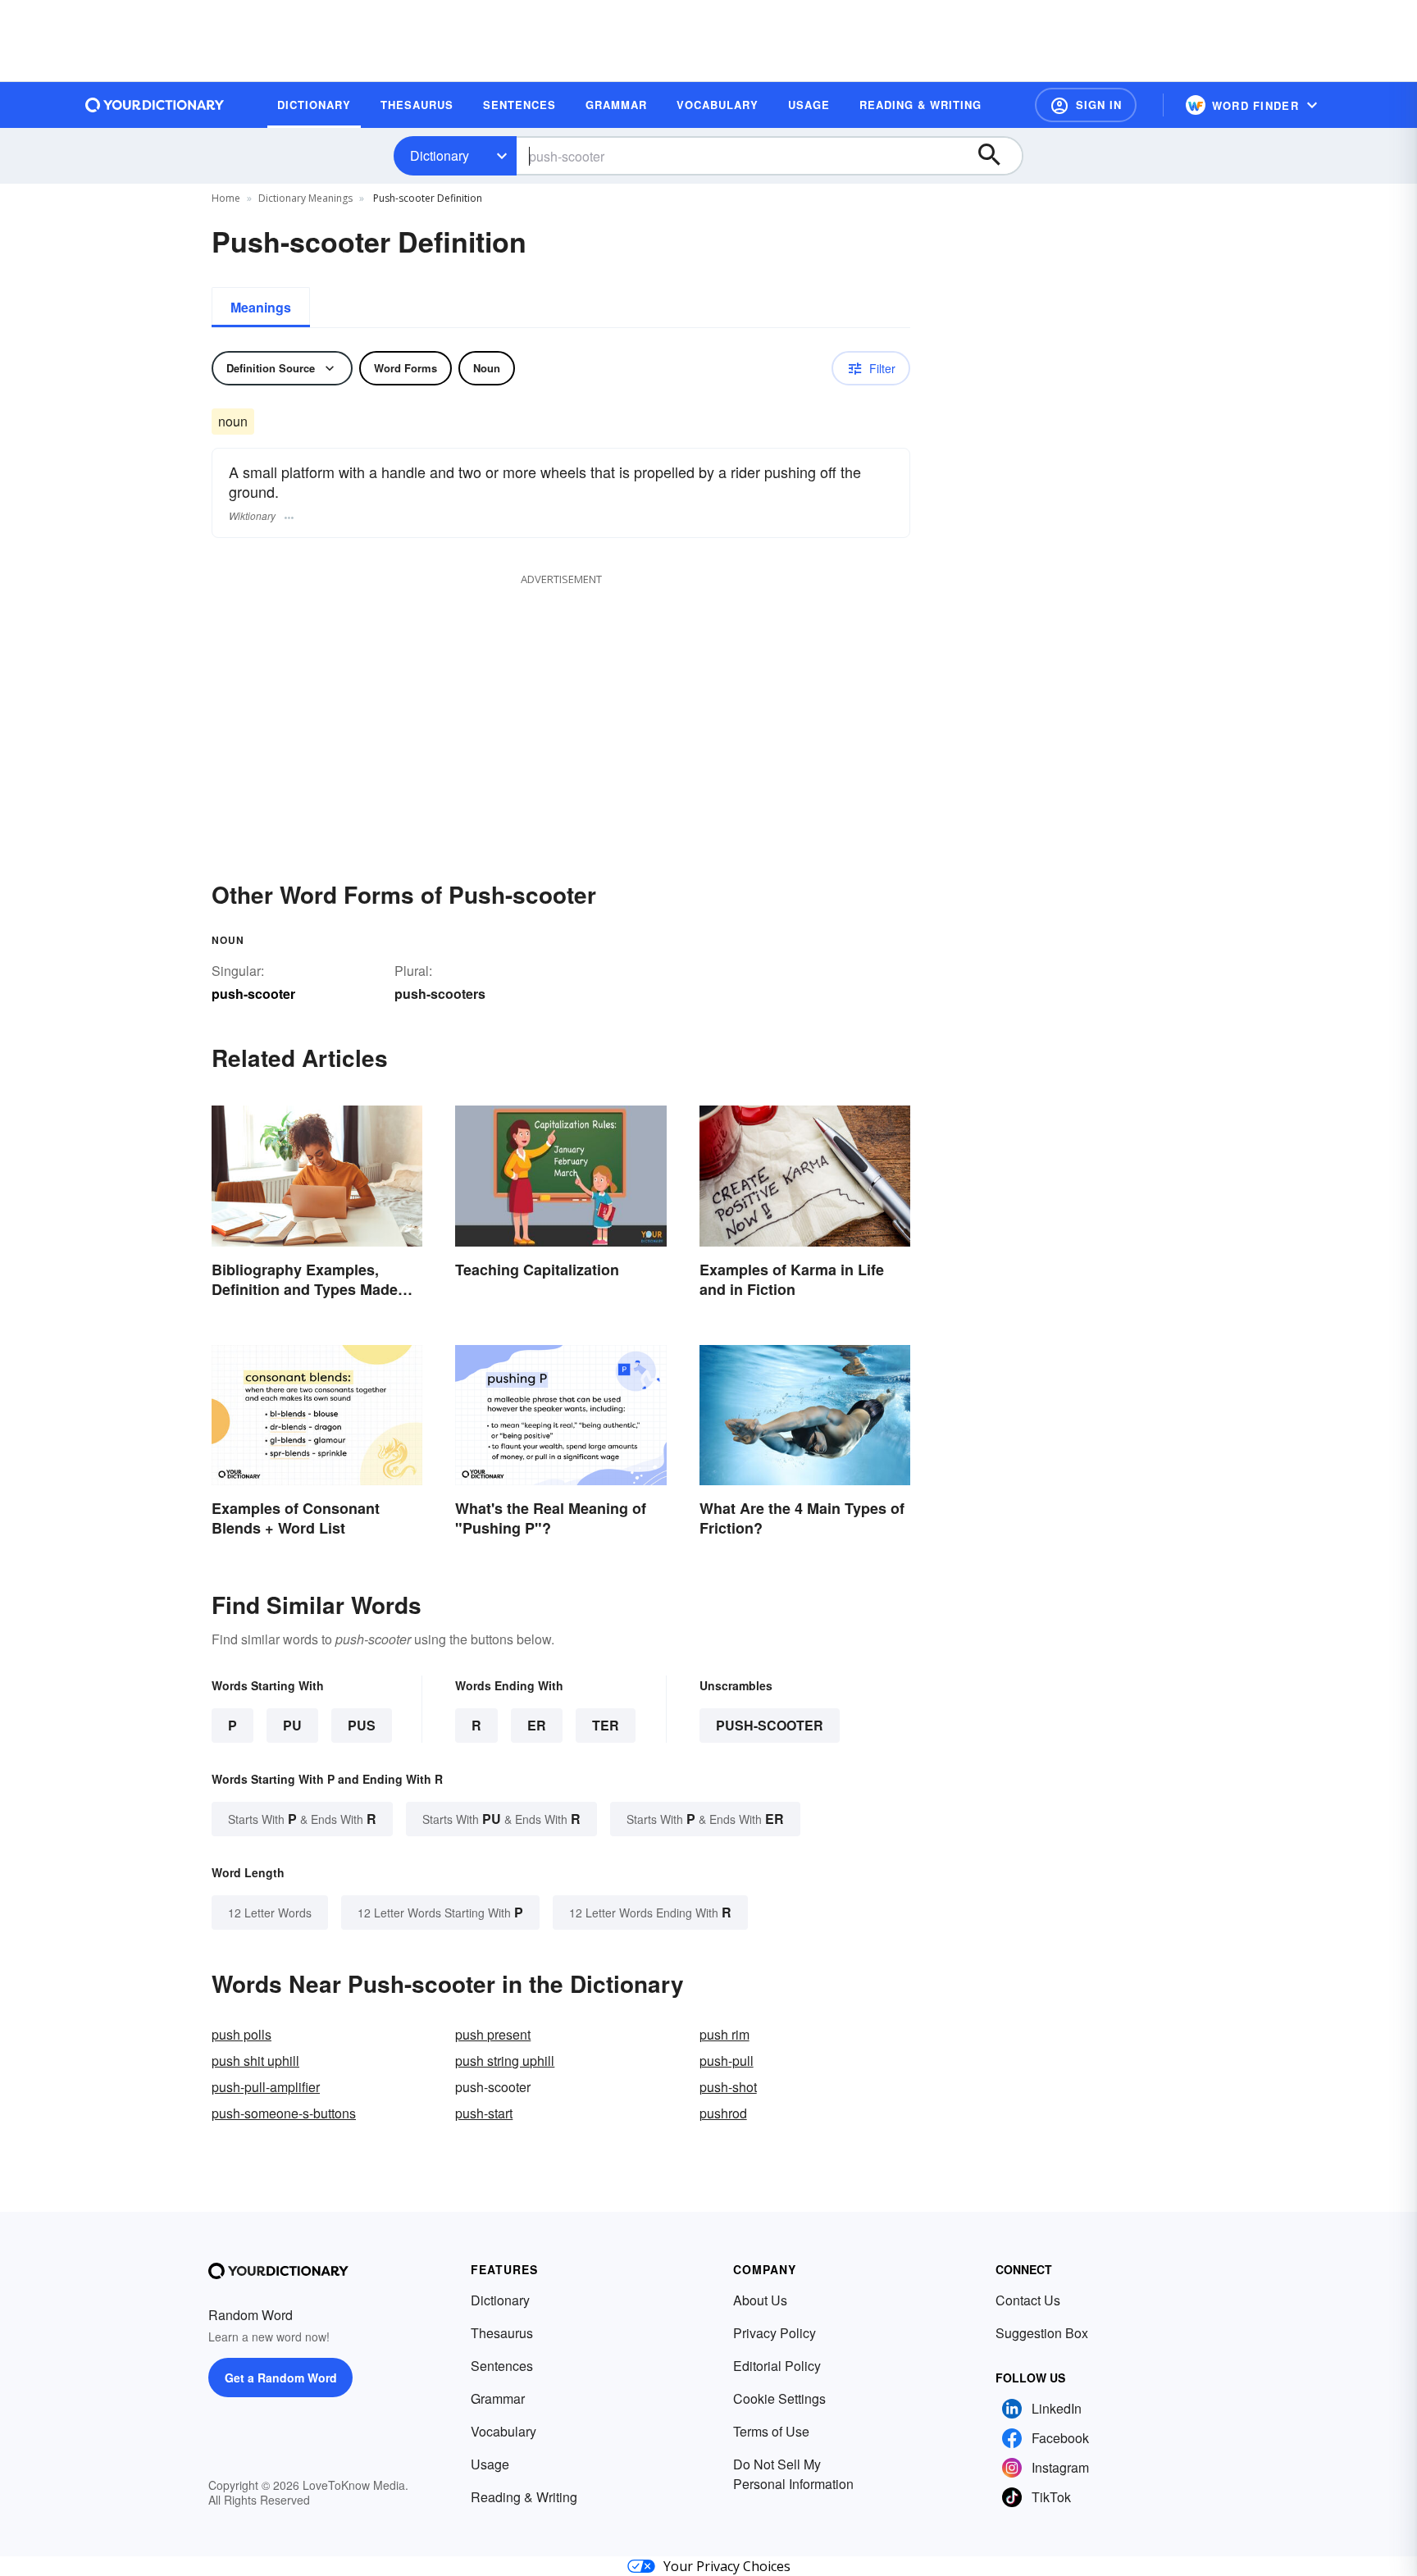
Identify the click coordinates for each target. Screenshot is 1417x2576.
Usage (490, 2464)
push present (493, 2034)
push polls (241, 2034)
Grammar (498, 2398)
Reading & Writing (524, 2497)
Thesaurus (502, 2333)
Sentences (502, 2366)
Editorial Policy (777, 2366)
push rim (724, 2034)
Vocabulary (503, 2431)
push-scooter (770, 1725)
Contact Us (1028, 2300)
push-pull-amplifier (266, 2087)
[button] (1086, 105)
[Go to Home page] (155, 105)
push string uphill (505, 2061)
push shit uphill (255, 2061)
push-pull (727, 2061)
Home (226, 198)
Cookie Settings (779, 2398)
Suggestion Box (1042, 2333)
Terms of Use (771, 2431)
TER (606, 1725)
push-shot (728, 2087)
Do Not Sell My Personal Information (793, 2474)
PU (292, 1725)
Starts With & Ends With (302, 1819)
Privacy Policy (775, 2333)
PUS (362, 1725)
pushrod (723, 2113)
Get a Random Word (281, 2378)
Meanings (261, 307)
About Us (760, 2300)
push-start (484, 2113)
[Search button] (997, 156)
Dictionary (440, 155)
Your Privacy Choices (727, 2566)
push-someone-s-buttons (284, 2113)
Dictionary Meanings (305, 198)
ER (537, 1725)
